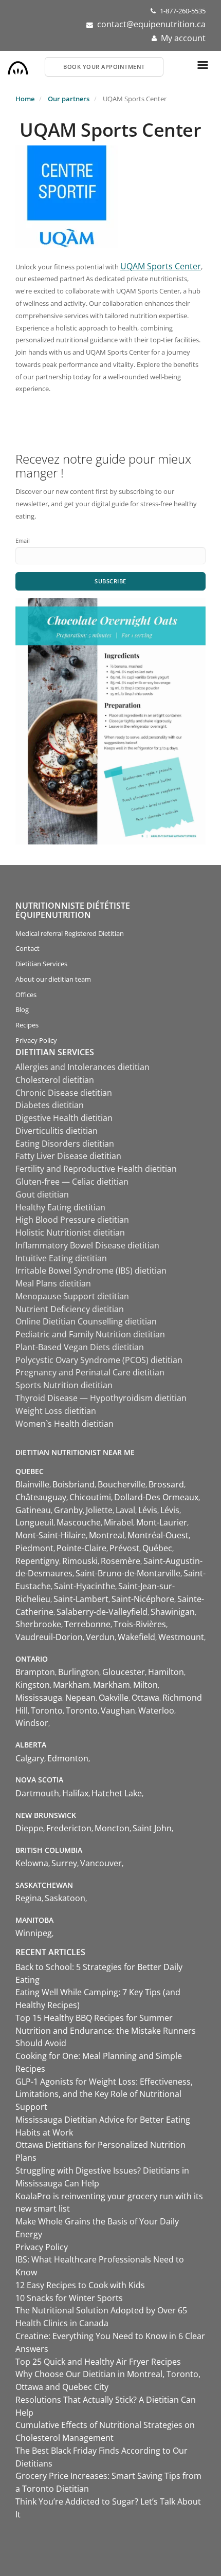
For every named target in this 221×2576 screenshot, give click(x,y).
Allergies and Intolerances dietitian (82, 1067)
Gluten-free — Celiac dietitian (72, 1182)
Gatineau (33, 1510)
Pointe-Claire (81, 1548)
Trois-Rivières (140, 1624)
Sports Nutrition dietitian (64, 1385)
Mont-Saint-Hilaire (51, 1535)
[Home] (18, 65)
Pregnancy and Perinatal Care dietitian (90, 1372)
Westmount (181, 1637)
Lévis (148, 1510)
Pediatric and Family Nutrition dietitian (90, 1334)
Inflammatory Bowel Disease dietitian (87, 1245)
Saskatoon (65, 1898)
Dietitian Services (41, 964)
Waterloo (156, 1710)
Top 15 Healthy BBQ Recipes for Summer (94, 2018)
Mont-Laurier (162, 1522)
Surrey (64, 1863)
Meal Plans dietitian (53, 1283)
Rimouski (80, 1561)
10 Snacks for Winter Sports (69, 2298)
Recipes (27, 1025)
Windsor (32, 1723)
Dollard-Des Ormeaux (156, 1497)
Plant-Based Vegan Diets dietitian (80, 1347)
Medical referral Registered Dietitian (70, 933)
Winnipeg (34, 1933)
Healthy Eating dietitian (60, 1207)
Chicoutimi (90, 1497)
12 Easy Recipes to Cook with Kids (80, 2285)
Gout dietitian (42, 1194)
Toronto (47, 1710)
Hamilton (166, 1672)
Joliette (99, 1510)
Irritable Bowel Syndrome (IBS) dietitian (91, 1271)
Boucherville (122, 1484)
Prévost (124, 1548)
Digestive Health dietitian (64, 1118)
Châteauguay (41, 1497)
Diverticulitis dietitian (57, 1131)
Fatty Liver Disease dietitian (68, 1156)
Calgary (30, 1758)
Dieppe (29, 1828)
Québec (157, 1548)
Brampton (35, 1672)
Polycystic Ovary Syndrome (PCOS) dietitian (99, 1360)
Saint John (152, 1828)
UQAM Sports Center (161, 266)
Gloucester (124, 1672)
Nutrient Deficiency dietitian (70, 1309)
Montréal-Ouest (158, 1535)
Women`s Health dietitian (65, 1424)
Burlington (79, 1672)
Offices (26, 995)
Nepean (80, 1698)
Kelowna (32, 1863)
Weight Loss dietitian (56, 1411)
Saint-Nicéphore (143, 1599)
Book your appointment (104, 67)
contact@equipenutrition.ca (151, 24)
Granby (68, 1510)
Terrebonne (87, 1624)
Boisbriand (73, 1484)
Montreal (107, 1535)
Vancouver (101, 1863)
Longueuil (34, 1522)
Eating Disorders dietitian (65, 1144)
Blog (22, 1009)
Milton (145, 1685)
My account (183, 38)
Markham (71, 1685)
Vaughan (118, 1710)
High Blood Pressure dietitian (72, 1220)
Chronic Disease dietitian (64, 1093)
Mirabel (118, 1522)
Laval (125, 1510)
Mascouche (79, 1522)
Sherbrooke (38, 1624)
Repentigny (37, 1561)
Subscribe (110, 581)
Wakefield (136, 1637)
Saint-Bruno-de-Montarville (128, 1573)
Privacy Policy (36, 1040)
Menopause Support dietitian (72, 1296)
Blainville (32, 1484)
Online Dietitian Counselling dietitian (86, 1321)
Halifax (75, 1793)
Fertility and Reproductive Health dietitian (96, 1169)
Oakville (114, 1698)
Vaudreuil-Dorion (49, 1637)
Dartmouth (37, 1793)
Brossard (166, 1484)
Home (25, 99)
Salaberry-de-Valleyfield (102, 1612)
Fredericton (69, 1828)
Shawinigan (173, 1612)
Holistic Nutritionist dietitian (70, 1232)
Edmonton (68, 1758)
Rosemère (121, 1561)
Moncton (112, 1828)
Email (23, 540)
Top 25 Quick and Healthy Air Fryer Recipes (98, 2362)
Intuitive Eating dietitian (61, 1258)
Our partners (69, 99)
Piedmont (34, 1548)
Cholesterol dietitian (55, 1080)
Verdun (100, 1637)
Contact (27, 948)
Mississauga (39, 1698)
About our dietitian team (53, 979)
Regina (29, 1898)
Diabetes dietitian (50, 1105)
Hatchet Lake (117, 1793)
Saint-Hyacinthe (85, 1586)
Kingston (33, 1685)
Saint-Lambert (81, 1599)
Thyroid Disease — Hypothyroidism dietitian (101, 1398)
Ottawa (145, 1698)
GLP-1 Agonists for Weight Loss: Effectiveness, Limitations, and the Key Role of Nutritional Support (104, 2094)
